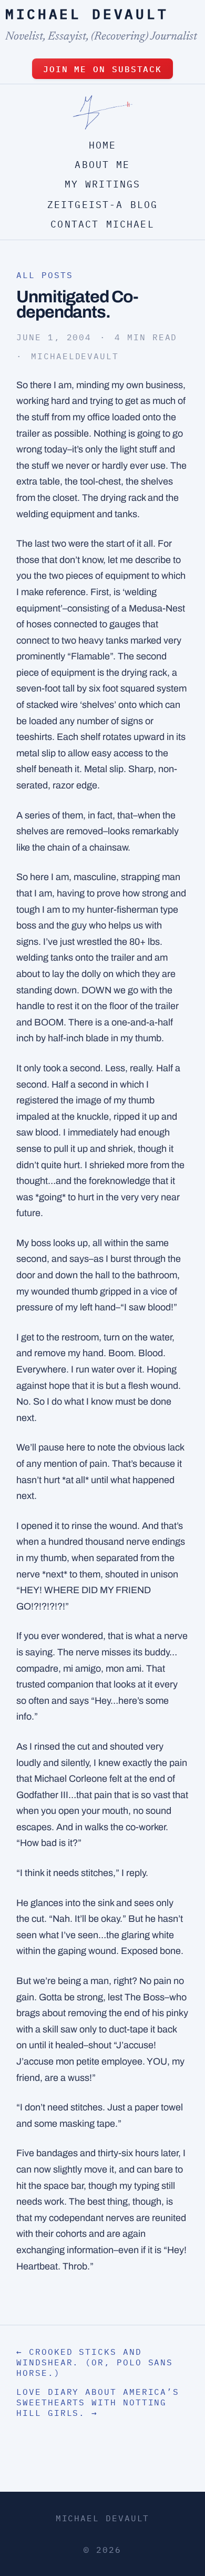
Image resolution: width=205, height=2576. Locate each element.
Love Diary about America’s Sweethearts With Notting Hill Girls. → (98, 2402)
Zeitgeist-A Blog (103, 205)
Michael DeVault (87, 14)
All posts (44, 275)
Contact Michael (102, 224)
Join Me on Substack (102, 69)
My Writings (103, 184)
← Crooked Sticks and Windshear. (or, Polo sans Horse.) (95, 2362)
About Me (102, 165)
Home (103, 145)
